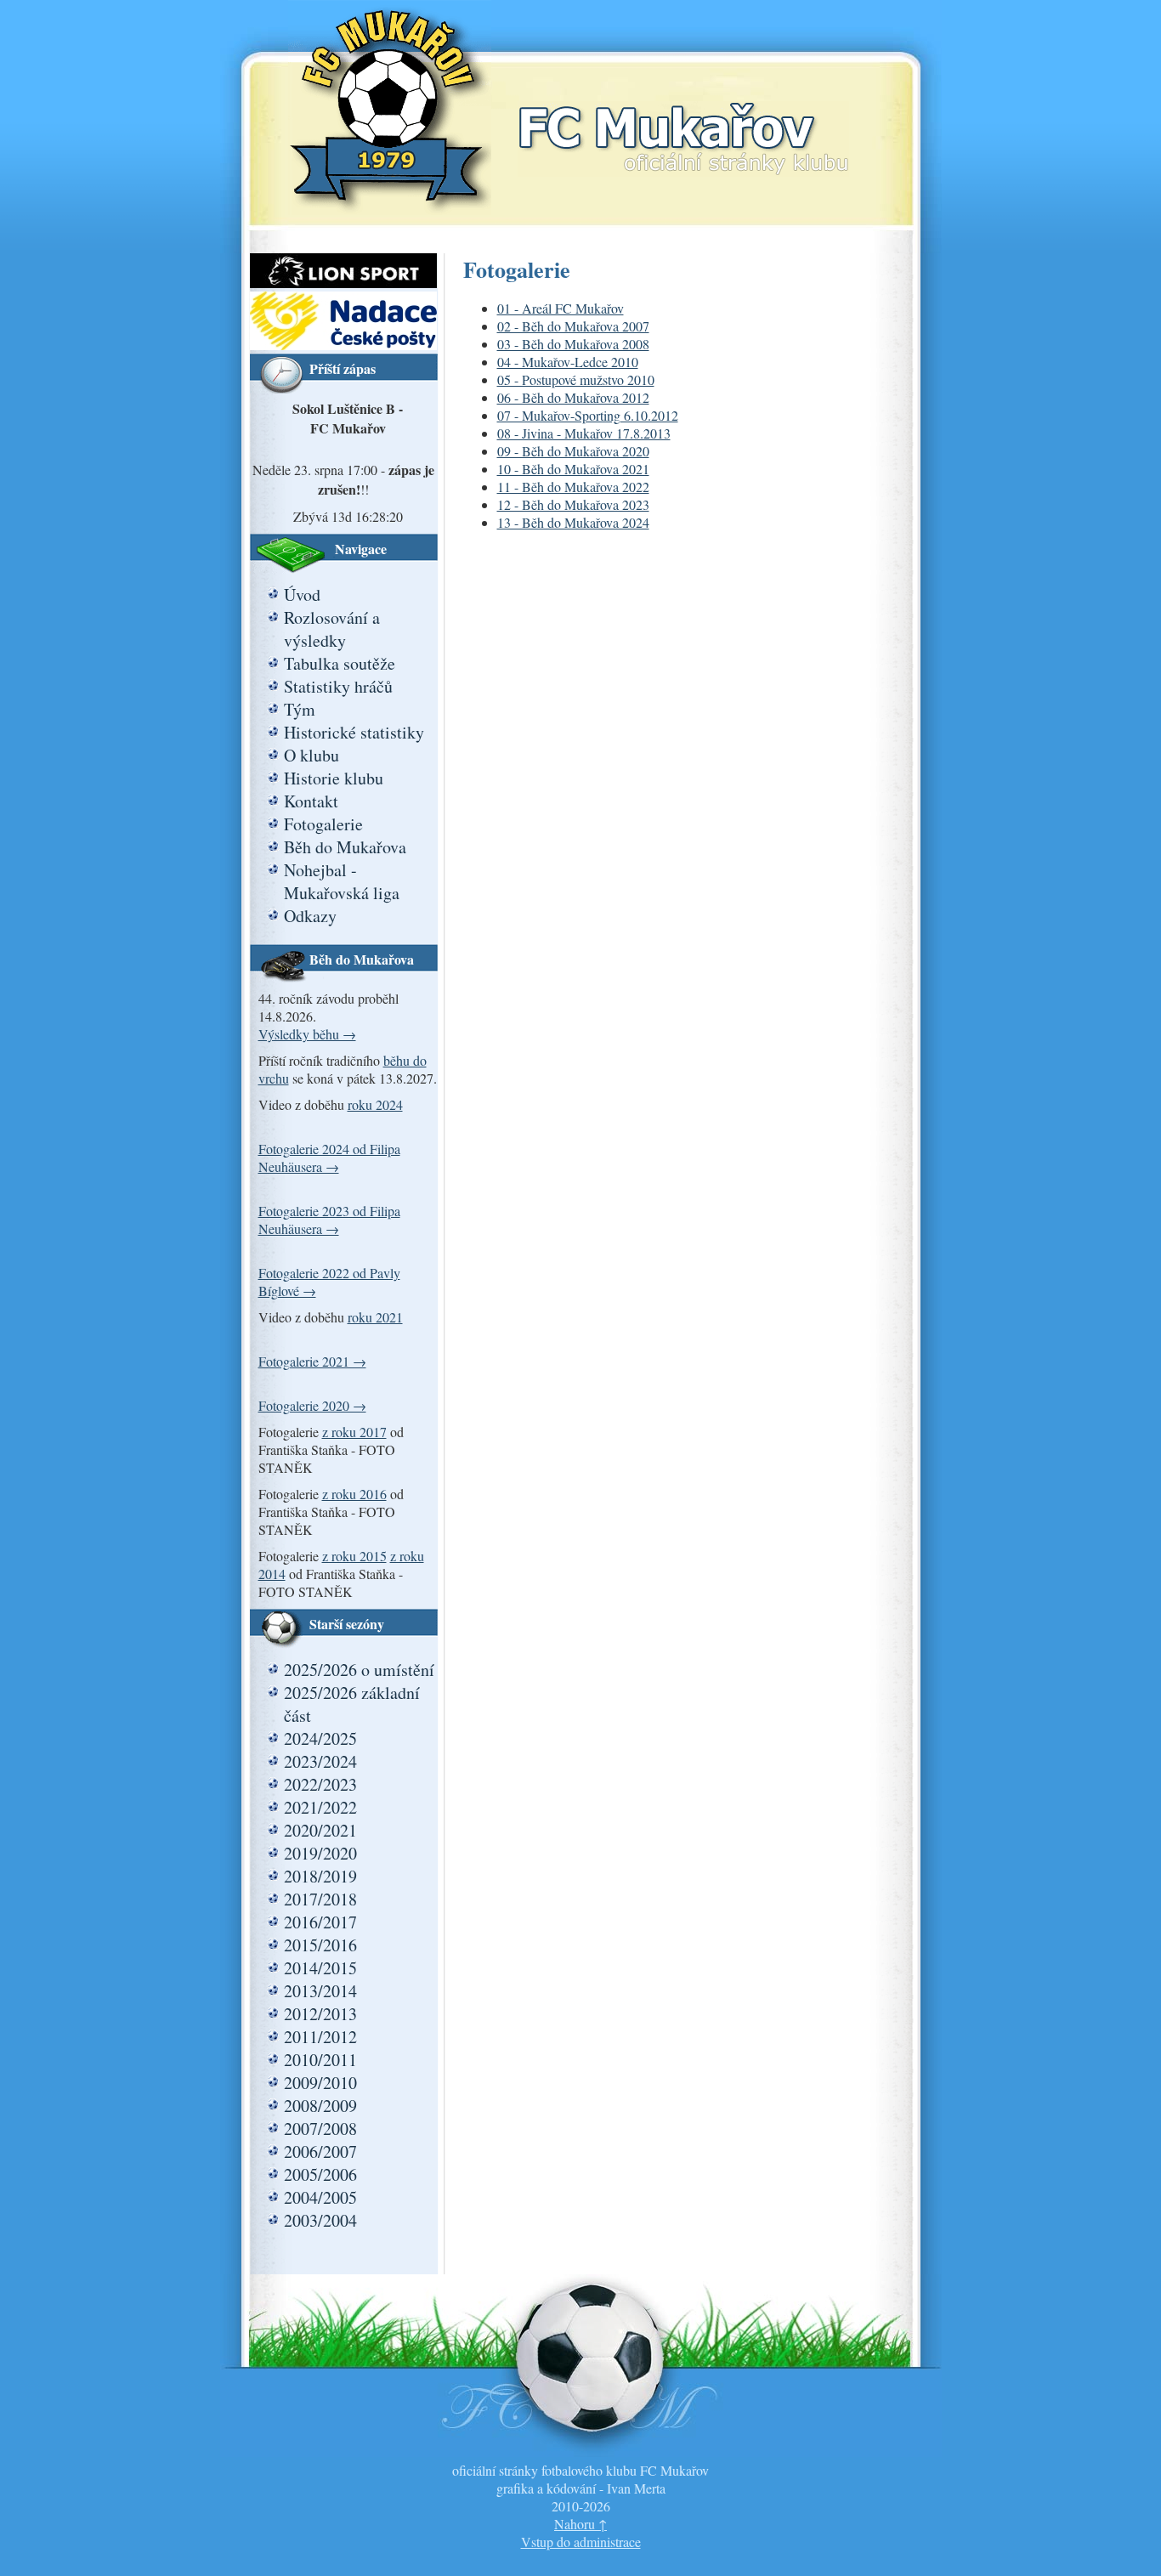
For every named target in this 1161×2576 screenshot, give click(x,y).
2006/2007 (320, 2151)
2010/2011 (320, 2060)
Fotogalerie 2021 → (312, 1361)
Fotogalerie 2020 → (312, 1405)
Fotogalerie (323, 824)
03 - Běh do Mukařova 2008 (573, 344)
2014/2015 (320, 1968)
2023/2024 (320, 1761)
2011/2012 (320, 2037)
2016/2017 (320, 1922)
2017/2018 (320, 1899)
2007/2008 (320, 2129)
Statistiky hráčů (338, 686)
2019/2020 (320, 1853)
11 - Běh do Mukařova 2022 (573, 487)
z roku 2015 (354, 1556)
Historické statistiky (354, 732)
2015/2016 (320, 1945)
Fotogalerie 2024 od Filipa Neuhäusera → (329, 1158)
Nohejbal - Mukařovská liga (342, 881)
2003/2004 (320, 2220)
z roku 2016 (354, 1494)
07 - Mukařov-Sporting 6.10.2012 (588, 415)
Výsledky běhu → (307, 1034)
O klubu (311, 755)
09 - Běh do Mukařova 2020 (573, 451)
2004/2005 (320, 2197)
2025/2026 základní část (352, 1704)
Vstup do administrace (581, 2542)
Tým (300, 709)
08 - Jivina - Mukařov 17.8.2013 (584, 433)
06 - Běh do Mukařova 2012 (573, 397)
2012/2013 (320, 2014)
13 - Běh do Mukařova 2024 (573, 522)
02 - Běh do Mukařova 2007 (573, 326)
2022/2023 (320, 1784)
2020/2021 (320, 1830)
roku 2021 (375, 1317)
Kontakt (311, 801)
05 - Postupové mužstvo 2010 (576, 379)
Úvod (302, 594)
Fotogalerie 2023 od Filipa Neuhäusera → (329, 1220)
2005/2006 (320, 2174)
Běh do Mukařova (345, 847)
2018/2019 (320, 1876)
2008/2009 (320, 2106)
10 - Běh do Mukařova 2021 (573, 469)
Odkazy (310, 916)
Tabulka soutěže (340, 663)
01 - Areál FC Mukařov (561, 308)
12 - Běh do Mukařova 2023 (573, 504)
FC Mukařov (683, 121)
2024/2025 (320, 1738)
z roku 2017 (354, 1432)
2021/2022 (320, 1807)
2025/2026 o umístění (359, 1670)
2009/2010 (320, 2083)
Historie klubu (334, 778)
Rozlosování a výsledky (332, 629)
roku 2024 (375, 1104)
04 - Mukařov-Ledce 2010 (568, 362)
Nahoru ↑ (580, 2524)
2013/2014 (320, 1991)
